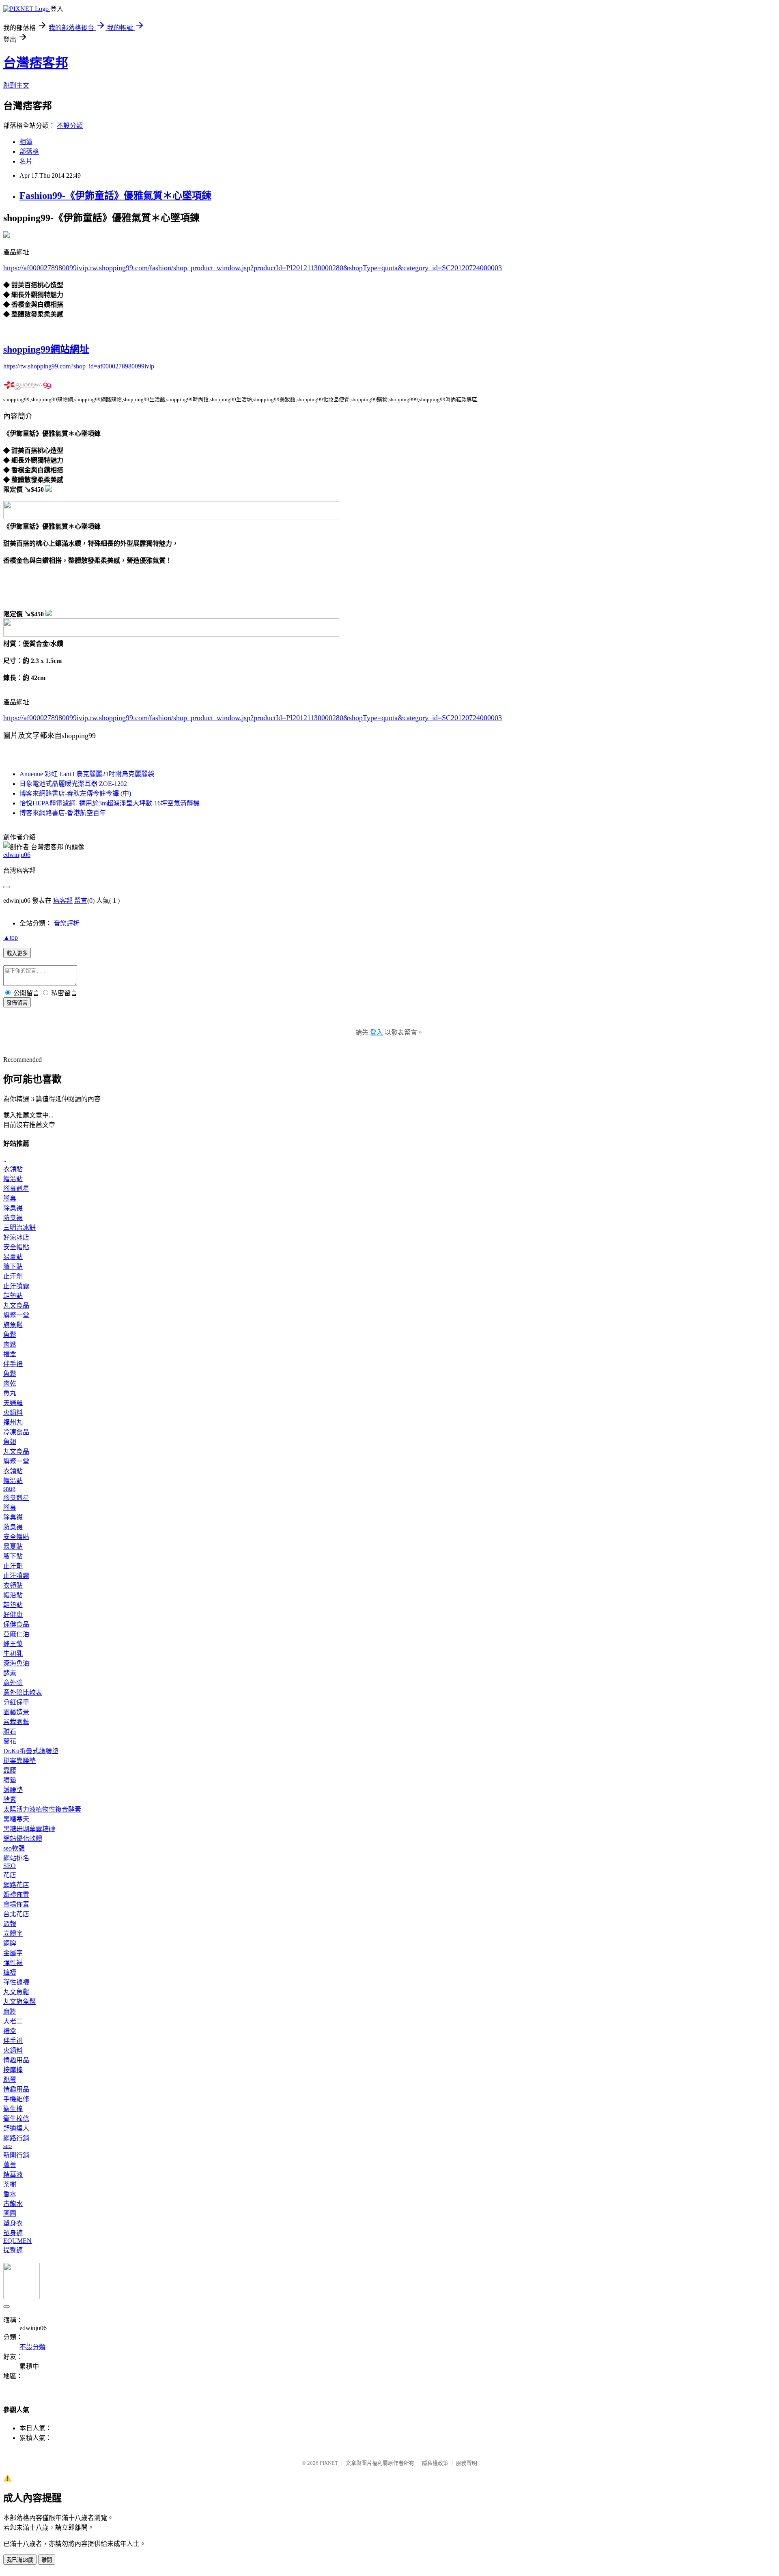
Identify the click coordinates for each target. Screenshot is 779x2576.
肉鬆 (10, 1344)
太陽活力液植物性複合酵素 (42, 1809)
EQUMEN (17, 2241)
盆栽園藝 (16, 1722)
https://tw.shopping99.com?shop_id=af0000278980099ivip (79, 366)
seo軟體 (14, 1848)
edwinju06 (17, 855)
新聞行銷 (16, 2155)
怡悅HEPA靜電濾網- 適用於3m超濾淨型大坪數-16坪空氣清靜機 (110, 803)
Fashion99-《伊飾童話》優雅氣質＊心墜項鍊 (115, 196)
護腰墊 (13, 1790)
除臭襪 (13, 1208)
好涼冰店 (16, 1237)
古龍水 (13, 2204)
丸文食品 (16, 1305)
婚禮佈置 (16, 1895)
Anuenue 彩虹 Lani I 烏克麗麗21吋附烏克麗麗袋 (87, 774)
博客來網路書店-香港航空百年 (63, 813)
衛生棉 (13, 2109)
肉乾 (10, 1383)
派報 (10, 1924)
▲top (11, 937)
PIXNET (329, 2463)
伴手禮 (13, 1364)
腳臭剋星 (16, 1189)
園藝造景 (16, 1712)
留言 (81, 901)
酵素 (10, 1673)
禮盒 (10, 1354)
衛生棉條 (16, 2119)
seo (8, 2146)
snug (9, 1488)
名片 (26, 161)
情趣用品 (16, 2060)
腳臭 (10, 1198)
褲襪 (10, 1972)
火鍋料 (13, 1413)
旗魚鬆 (13, 1325)
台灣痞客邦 (36, 63)
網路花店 (16, 1885)
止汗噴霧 (16, 1286)
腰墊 (10, 1780)
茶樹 (10, 2184)
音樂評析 (67, 923)
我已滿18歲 (20, 2560)
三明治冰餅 (19, 1228)
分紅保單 (16, 1702)
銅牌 (10, 1943)
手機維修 (16, 2099)
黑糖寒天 (16, 1819)
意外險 (13, 1683)
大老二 (13, 2021)
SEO (10, 1866)
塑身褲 (13, 2233)
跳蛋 (10, 2080)
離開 (47, 2560)
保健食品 (16, 1624)
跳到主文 (16, 85)
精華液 (13, 2175)
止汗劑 (13, 1276)
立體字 (13, 1934)
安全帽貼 (16, 1247)
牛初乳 (13, 1654)
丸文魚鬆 (16, 1992)
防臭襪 (13, 1218)
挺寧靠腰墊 (19, 1761)
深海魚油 (16, 1663)
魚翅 (10, 1442)
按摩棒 (13, 2070)
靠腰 (10, 1770)
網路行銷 (16, 2138)
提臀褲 (13, 2250)
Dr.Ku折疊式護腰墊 (31, 1751)
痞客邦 (63, 901)
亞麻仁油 (16, 1634)
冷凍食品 (16, 1432)
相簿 (26, 142)
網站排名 (16, 1858)
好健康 (13, 1615)
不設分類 (70, 126)
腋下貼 (13, 1266)
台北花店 (16, 1914)
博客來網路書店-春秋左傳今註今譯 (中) (75, 793)
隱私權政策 (435, 2463)
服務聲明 (467, 2463)
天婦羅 (13, 1403)
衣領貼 (13, 1169)
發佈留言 (17, 1003)
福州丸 (13, 1422)
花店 (10, 1875)
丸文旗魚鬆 (19, 2002)
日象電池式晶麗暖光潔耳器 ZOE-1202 (73, 784)
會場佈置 (16, 1904)
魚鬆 (10, 1335)
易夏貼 (13, 1257)
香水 (10, 2194)
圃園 (10, 2213)
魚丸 (10, 1393)
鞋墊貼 (13, 1296)
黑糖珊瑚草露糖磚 (29, 1829)
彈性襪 (13, 1963)
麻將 (10, 2011)
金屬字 (13, 1953)
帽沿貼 (13, 1179)
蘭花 (10, 1741)
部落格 (29, 152)
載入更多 (17, 953)
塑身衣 (13, 2223)
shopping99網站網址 (46, 349)
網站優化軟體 (23, 1839)
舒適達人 (16, 2128)
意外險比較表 (23, 1693)
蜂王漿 (13, 1644)
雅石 (10, 1731)
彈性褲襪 (16, 1982)
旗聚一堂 (16, 1315)
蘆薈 (10, 2165)
